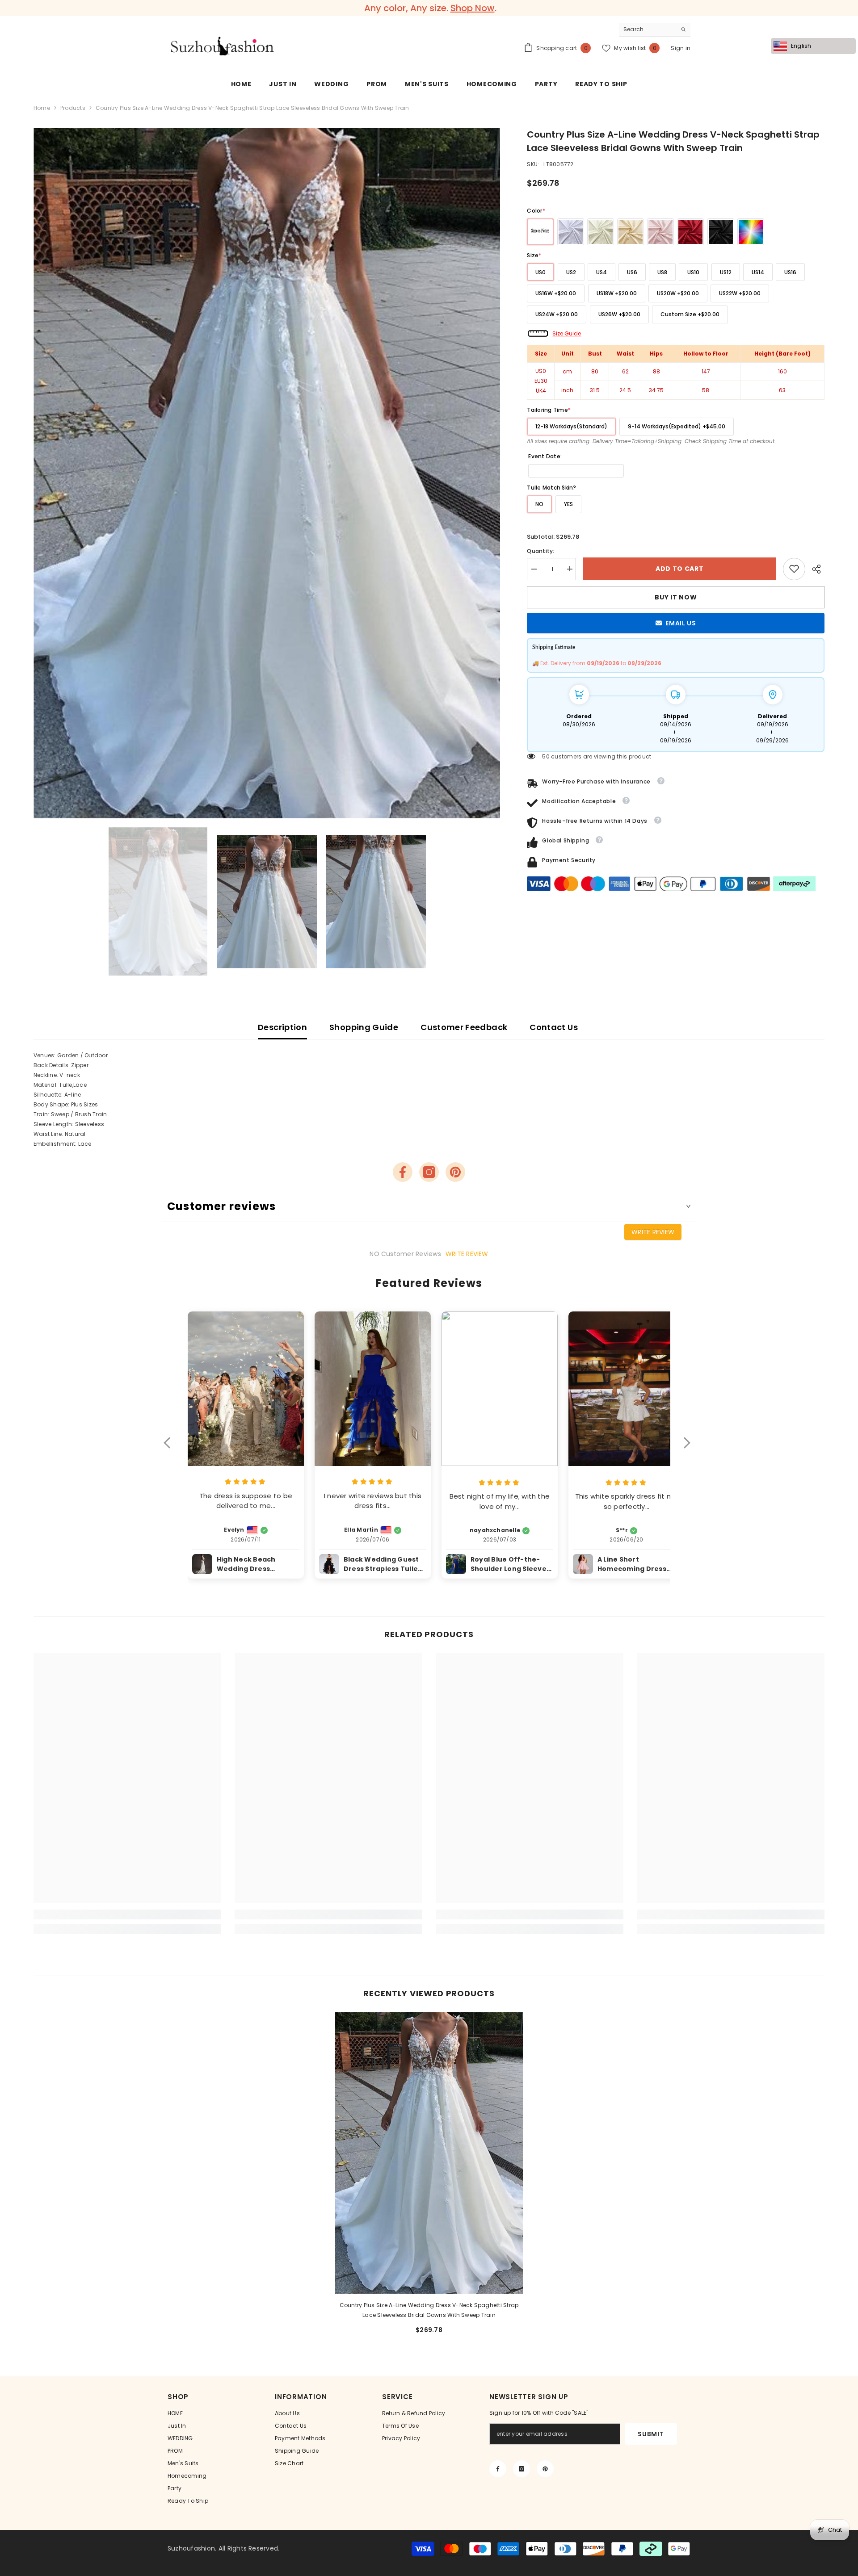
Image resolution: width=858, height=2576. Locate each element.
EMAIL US (681, 623)
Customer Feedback (464, 1027)
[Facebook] (403, 1172)
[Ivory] (601, 232)
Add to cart (680, 569)
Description (282, 1027)
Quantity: (540, 551)
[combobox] (648, 29)
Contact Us (554, 1027)
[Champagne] (631, 232)
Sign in (681, 48)
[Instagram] (429, 1172)
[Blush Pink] (660, 232)
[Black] (721, 232)
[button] (171, 1449)
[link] (794, 569)
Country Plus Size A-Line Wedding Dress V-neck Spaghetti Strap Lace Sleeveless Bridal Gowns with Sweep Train (429, 2310)
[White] (571, 232)
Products (73, 108)
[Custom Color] (751, 232)
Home (42, 108)
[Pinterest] (455, 1172)
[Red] (690, 232)
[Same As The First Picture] (540, 232)
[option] (429, 8)
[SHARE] (815, 569)
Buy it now (676, 597)
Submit (651, 2434)
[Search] (655, 30)
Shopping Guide (364, 1027)
